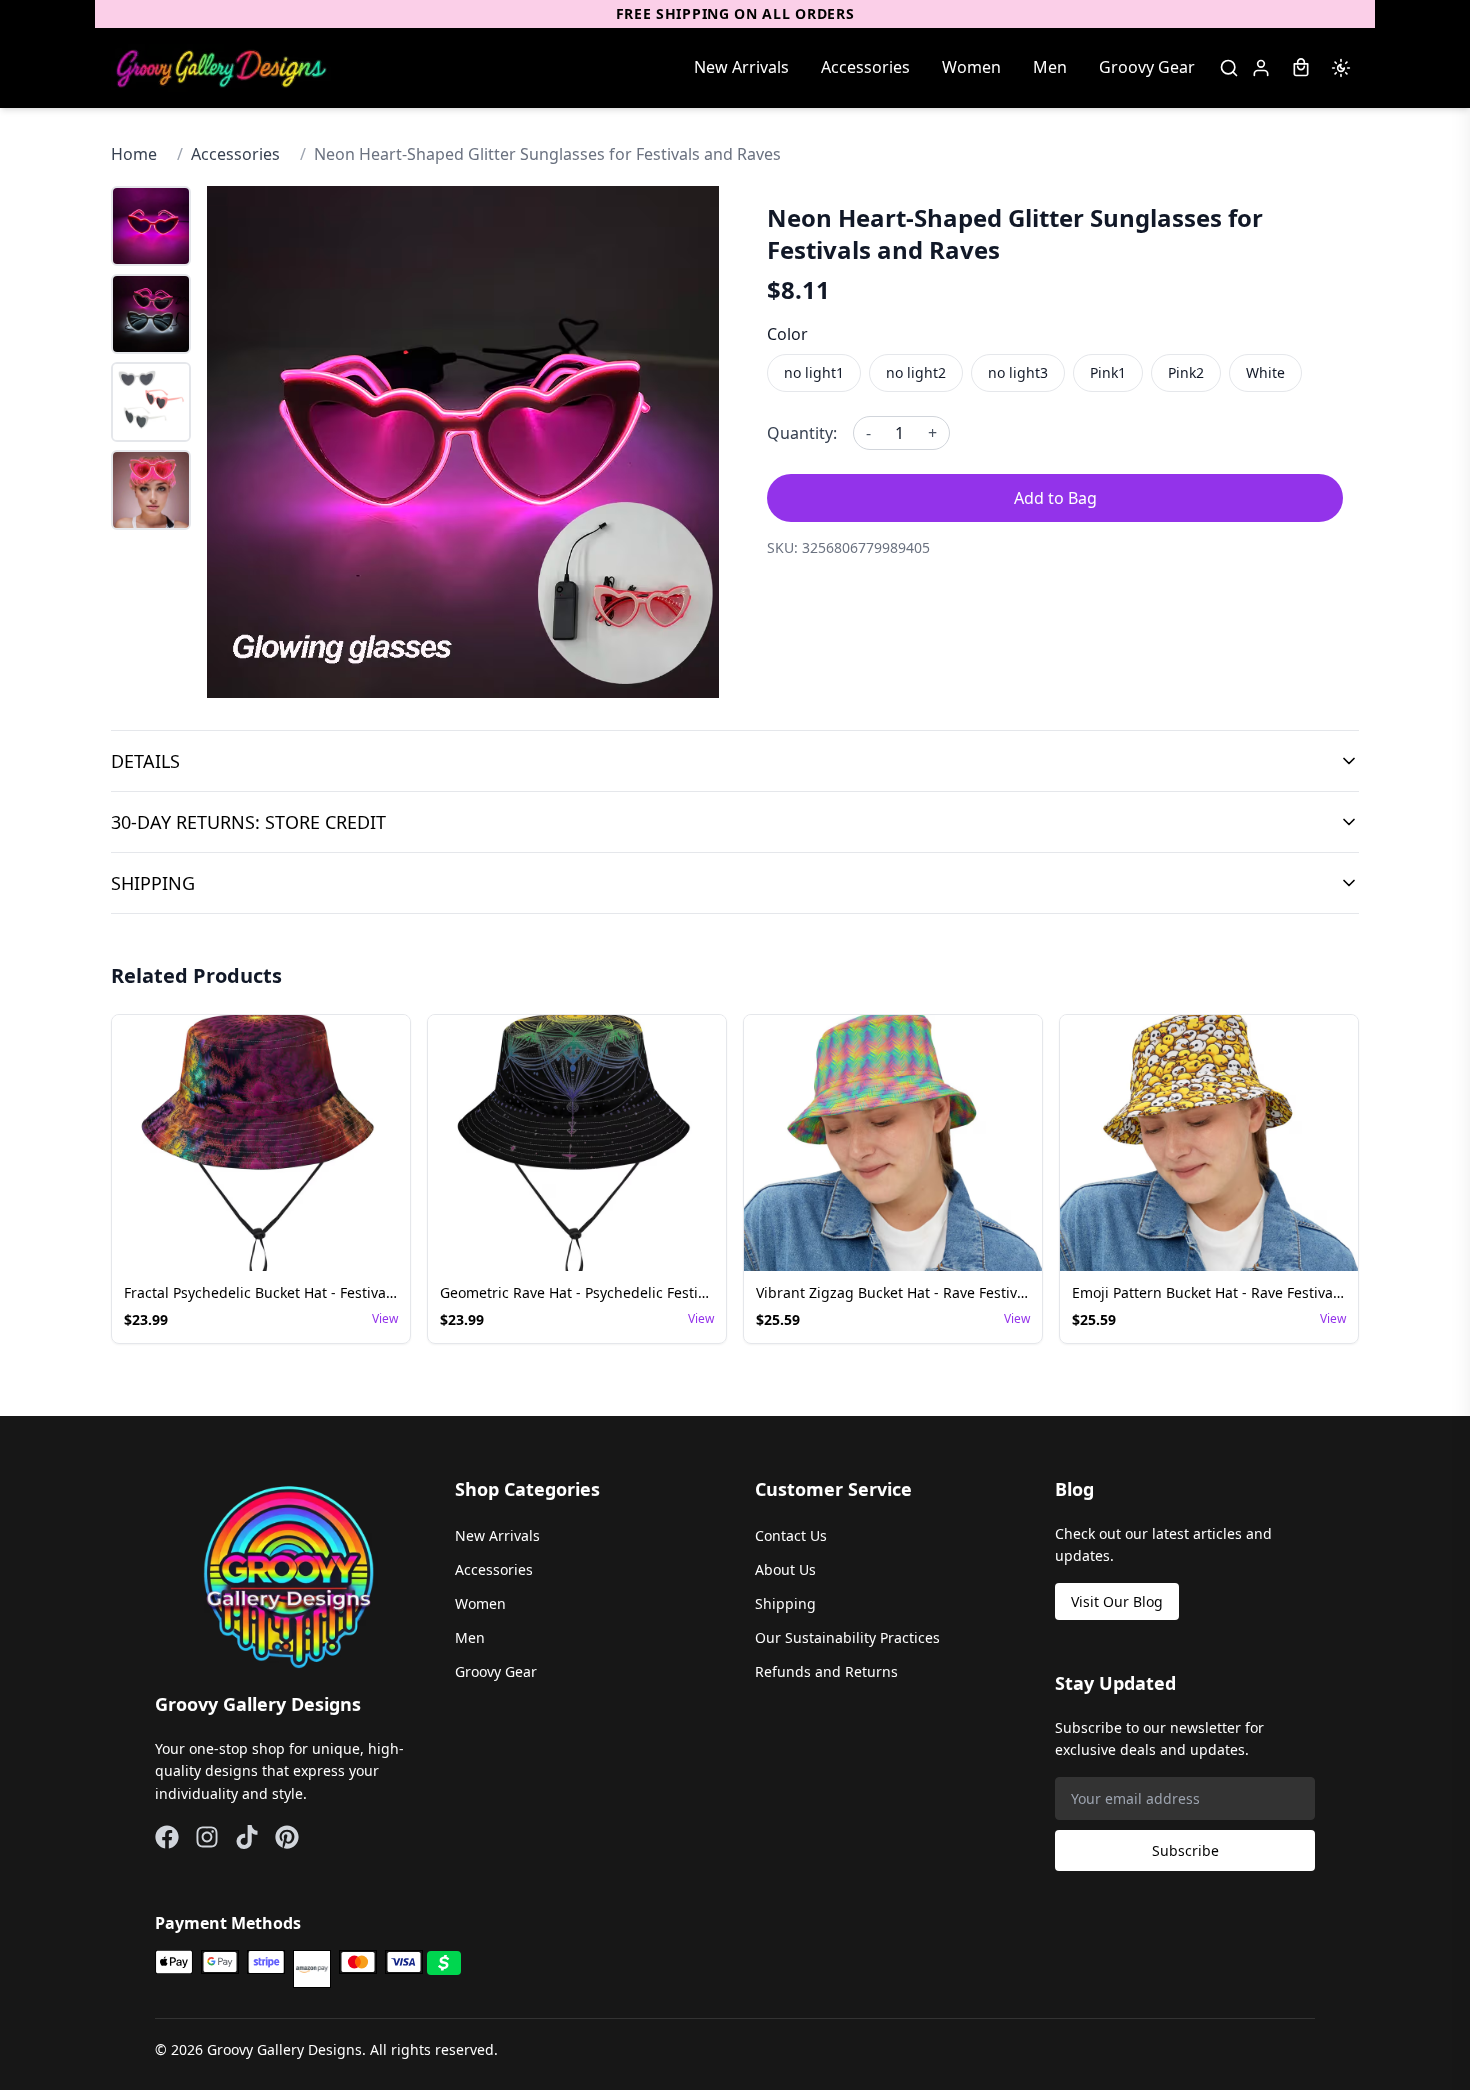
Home (134, 154)
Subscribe (1185, 1850)
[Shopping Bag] (1301, 68)
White (1265, 372)
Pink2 (1186, 372)
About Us (785, 1569)
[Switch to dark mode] (1341, 68)
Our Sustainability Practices (847, 1637)
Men (1050, 67)
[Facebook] (167, 1837)
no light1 (814, 372)
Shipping (785, 1603)
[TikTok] (247, 1837)
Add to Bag (1055, 498)
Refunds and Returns (826, 1671)
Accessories (865, 67)
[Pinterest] (287, 1837)
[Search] (1229, 68)
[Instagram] (207, 1837)
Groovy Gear (1147, 67)
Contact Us (791, 1535)
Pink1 (1108, 372)
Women (971, 67)
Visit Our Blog (1117, 1601)
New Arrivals (741, 67)
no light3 (1018, 372)
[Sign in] (1261, 68)
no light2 (916, 372)
